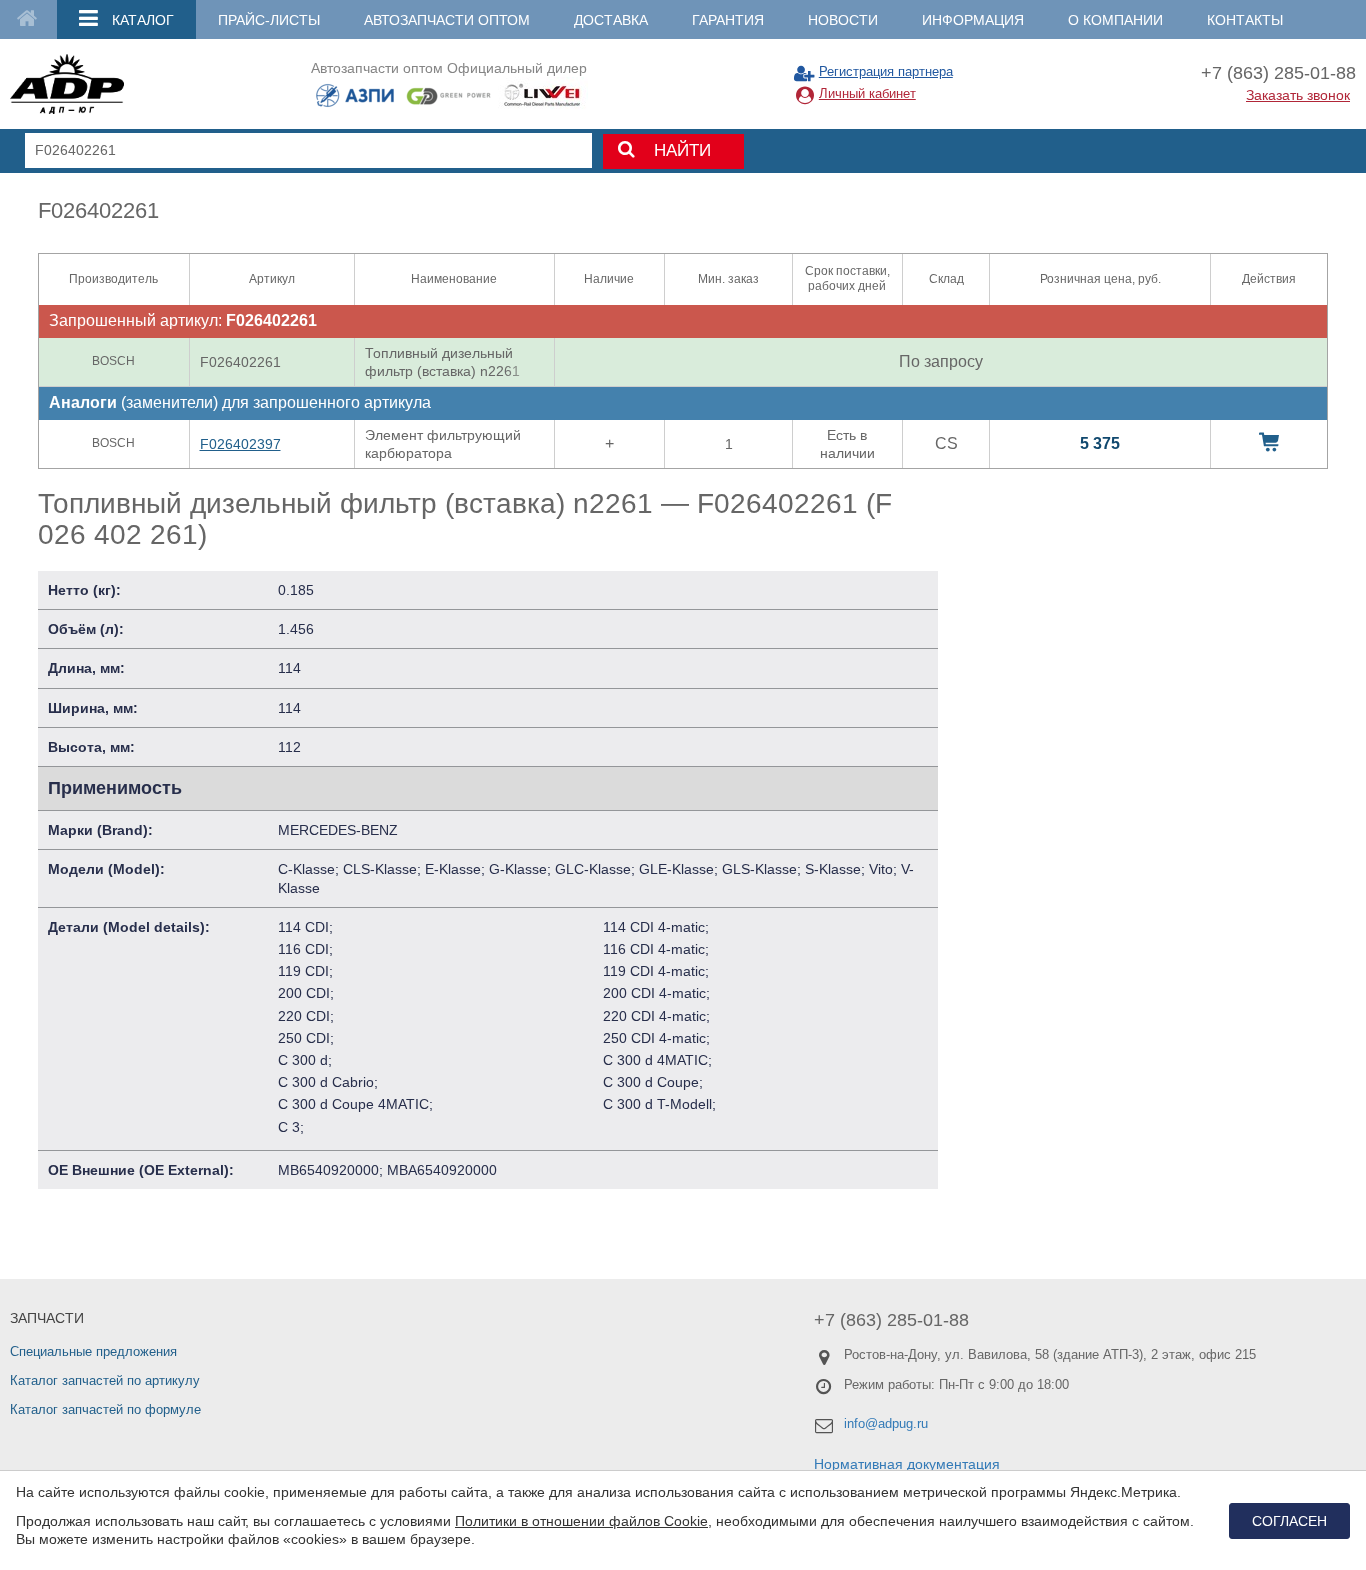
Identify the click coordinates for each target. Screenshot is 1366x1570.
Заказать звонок (1298, 95)
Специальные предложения (93, 1351)
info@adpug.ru (886, 1423)
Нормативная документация (907, 1464)
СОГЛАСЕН (1289, 1521)
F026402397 (240, 444)
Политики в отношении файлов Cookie (581, 1521)
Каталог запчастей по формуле (105, 1409)
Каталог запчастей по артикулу (105, 1380)
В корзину (1269, 442)
